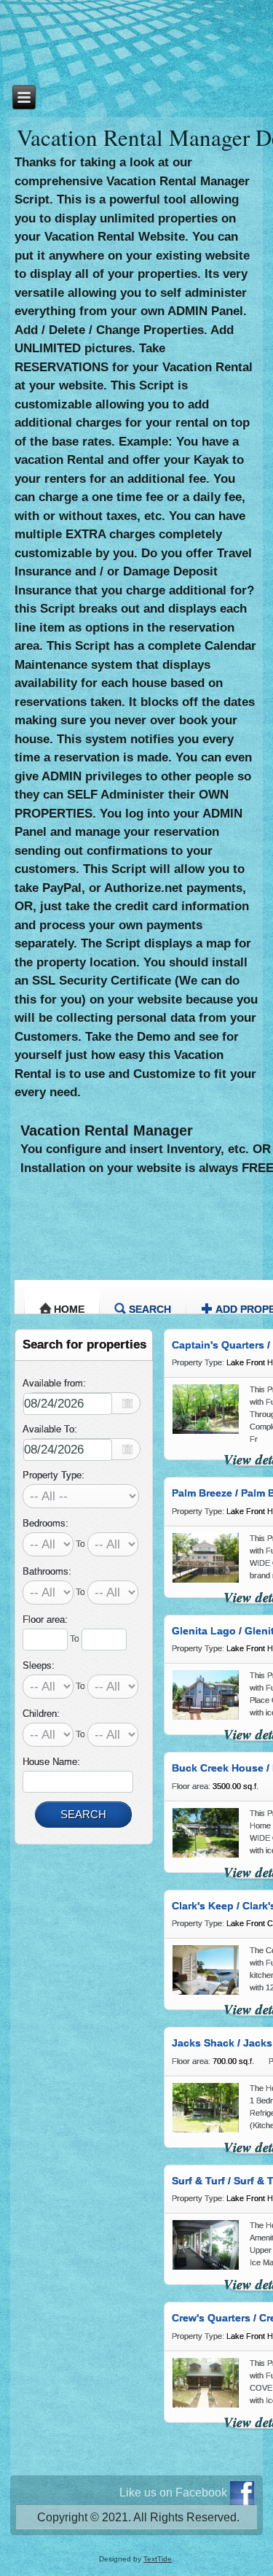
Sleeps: (39, 1665)
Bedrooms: (45, 1523)
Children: (41, 1714)
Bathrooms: (47, 1571)
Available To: (50, 1429)
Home (69, 1309)
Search (150, 1309)
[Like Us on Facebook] (242, 2493)
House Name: (51, 1762)
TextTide (158, 2559)
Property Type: (54, 1475)
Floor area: (45, 1619)
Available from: (54, 1383)
